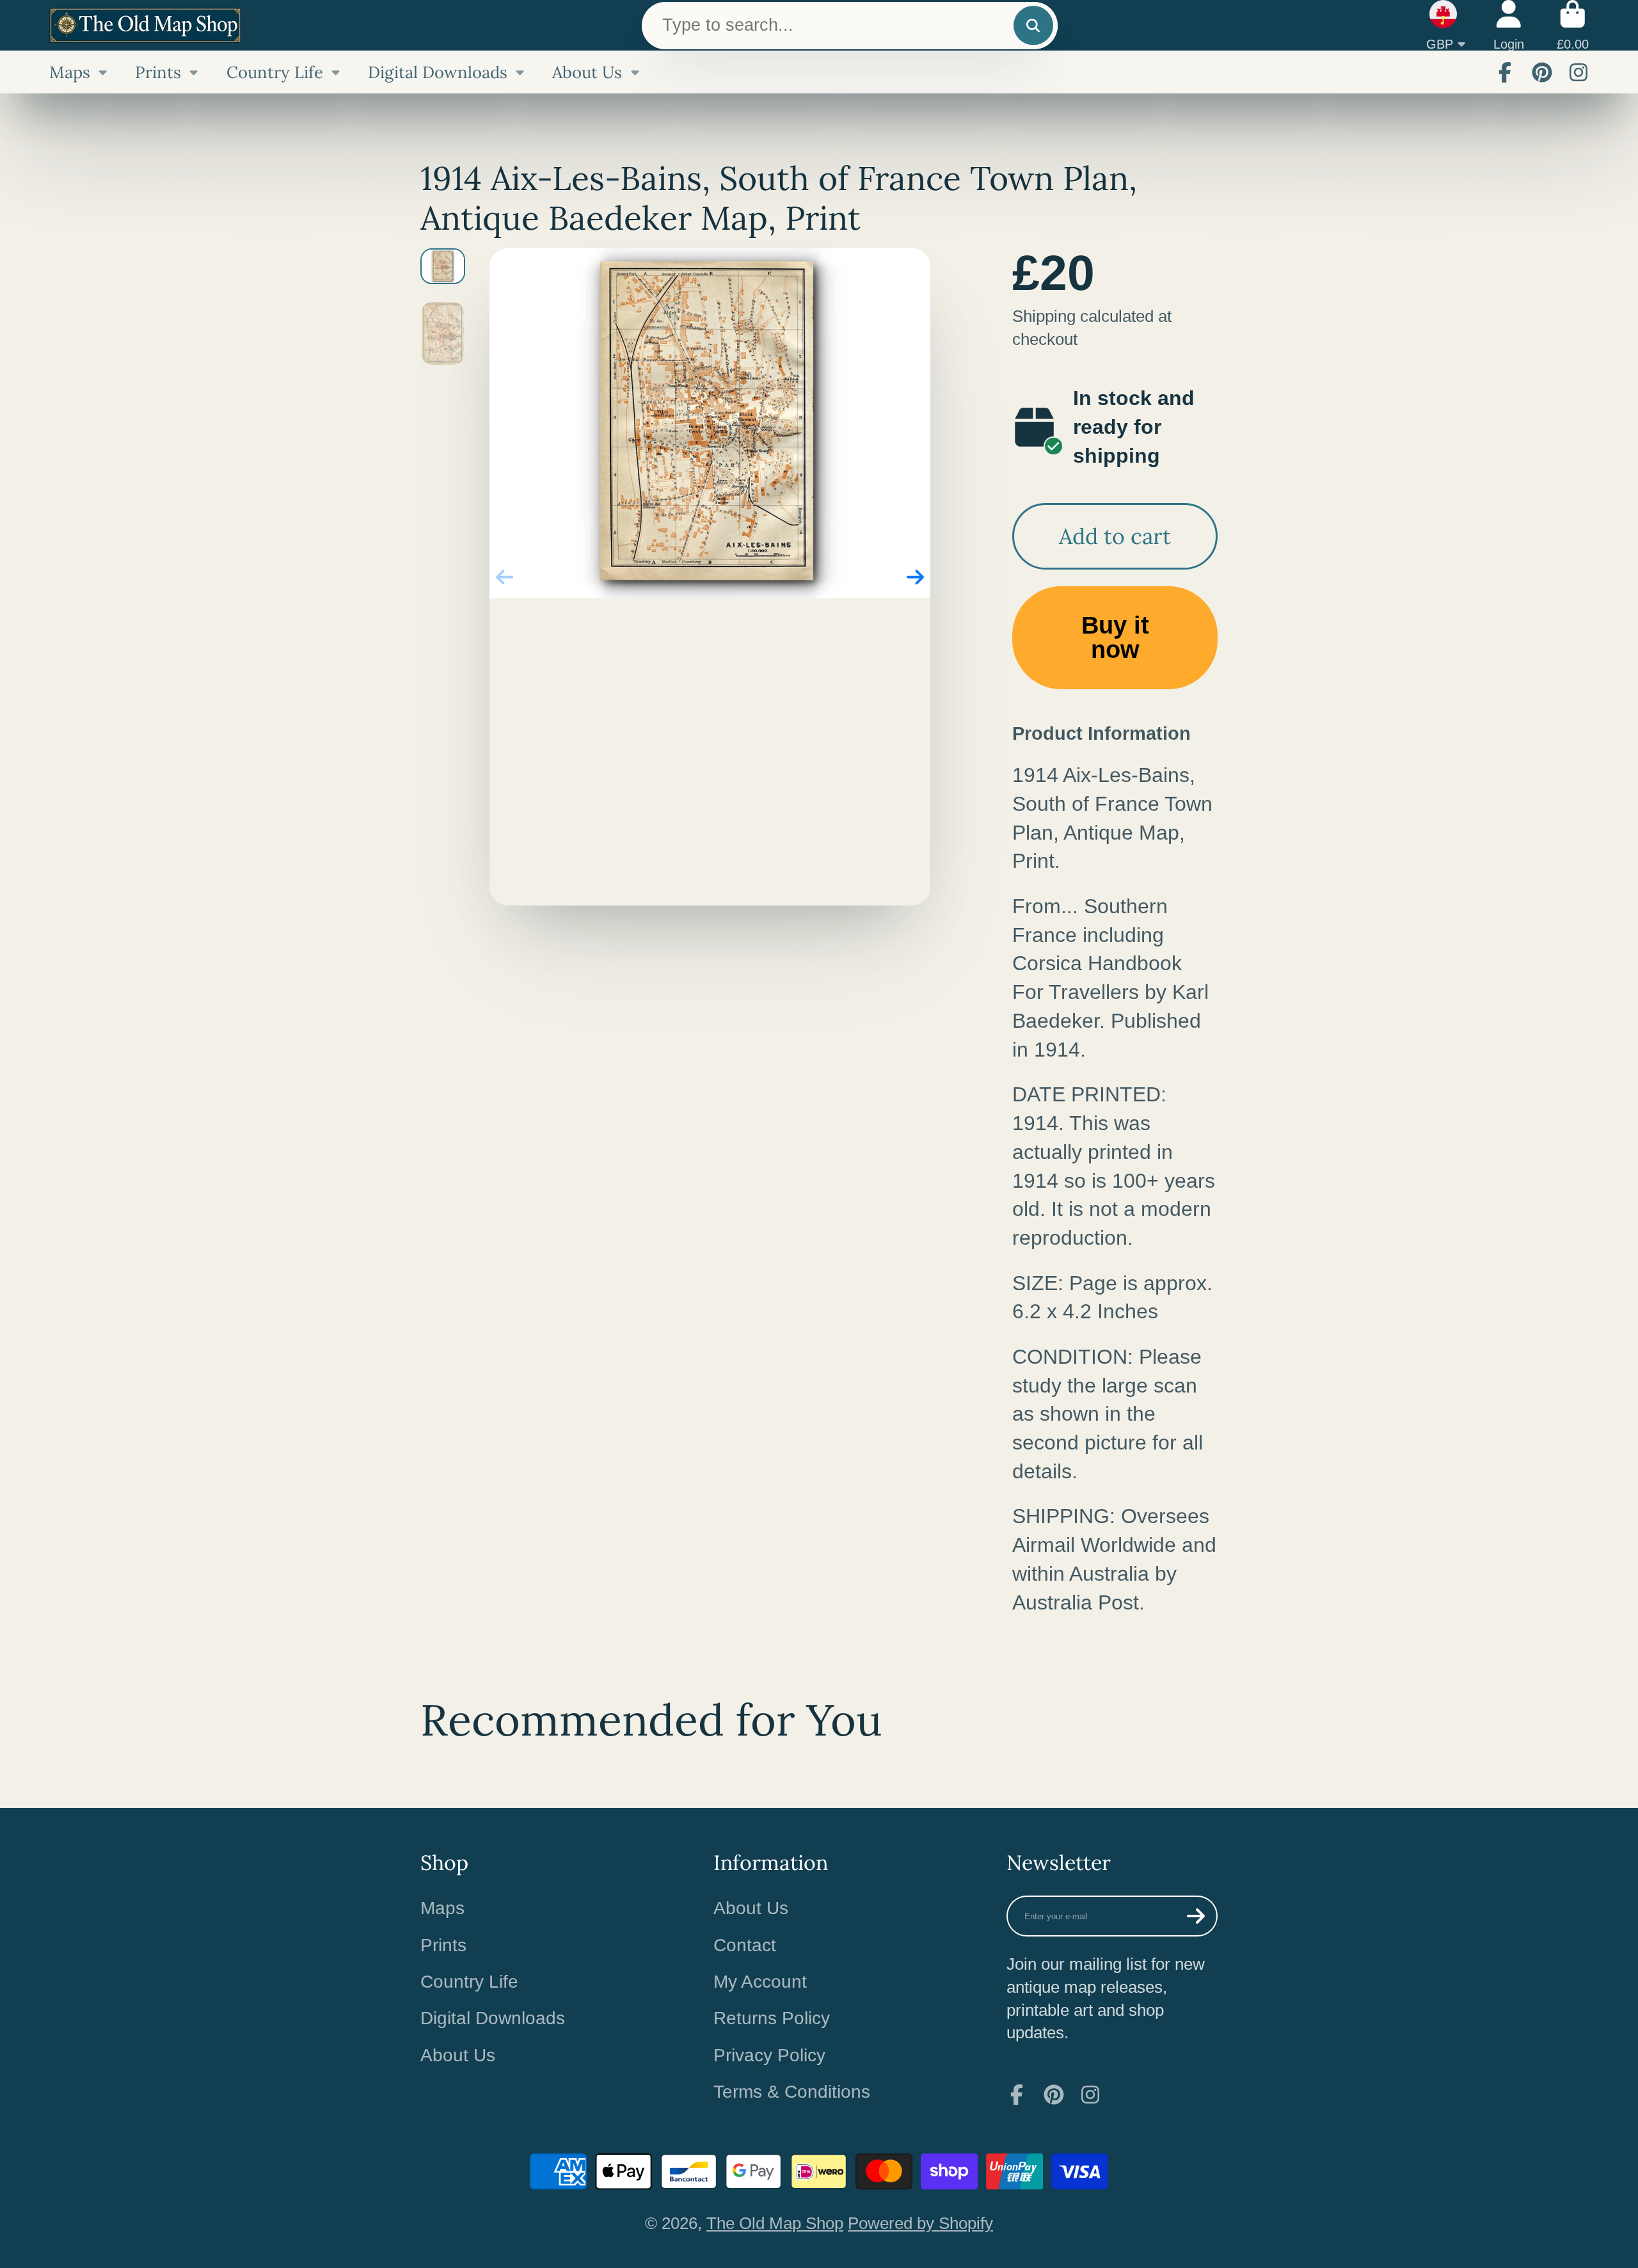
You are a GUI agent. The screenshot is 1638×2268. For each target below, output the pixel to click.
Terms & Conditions (792, 2092)
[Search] (1033, 25)
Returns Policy (772, 2018)
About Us (587, 72)
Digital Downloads (438, 72)
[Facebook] (1505, 72)
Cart (1573, 25)
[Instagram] (1578, 72)
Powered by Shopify (920, 2223)
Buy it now (1115, 637)
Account (1509, 25)
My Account (760, 1982)
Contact (745, 1945)
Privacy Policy (769, 2055)
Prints (158, 72)
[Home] (145, 25)
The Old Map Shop (775, 2223)
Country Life (275, 72)
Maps (70, 72)
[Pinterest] (1542, 72)
